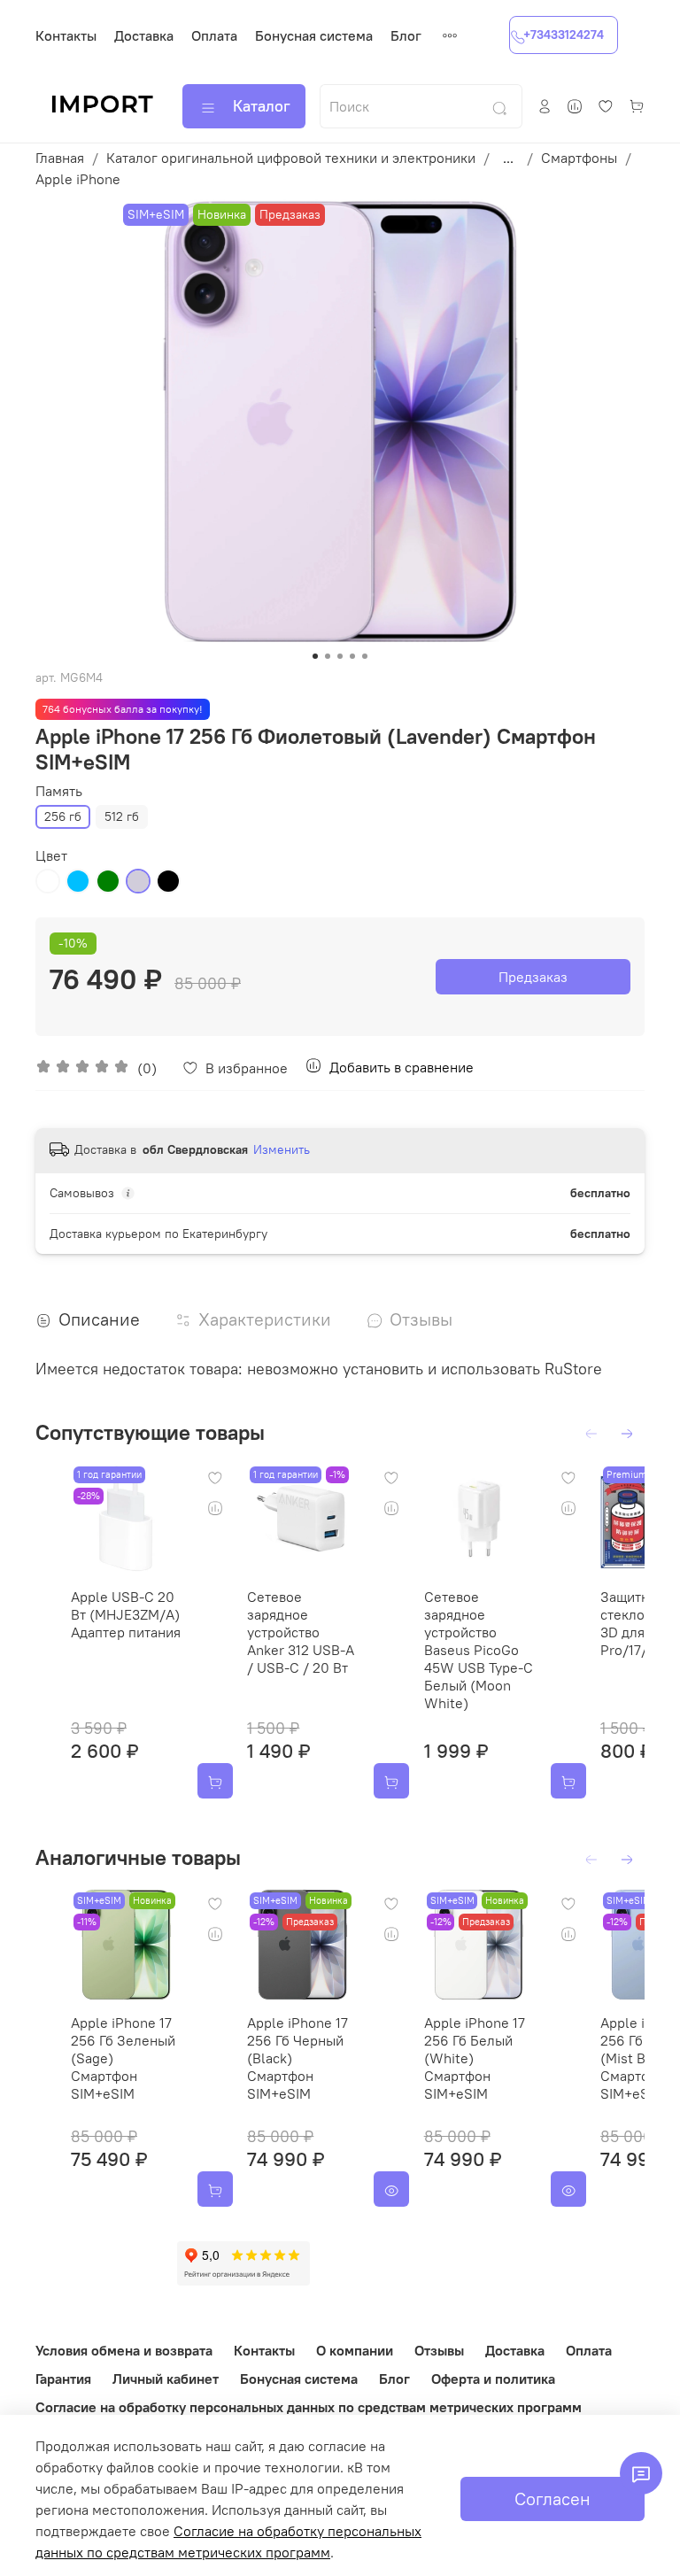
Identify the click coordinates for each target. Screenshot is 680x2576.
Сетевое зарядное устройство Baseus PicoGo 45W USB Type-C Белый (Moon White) (479, 1651)
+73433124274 (564, 35)
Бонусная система (314, 35)
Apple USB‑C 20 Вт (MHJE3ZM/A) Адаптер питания (126, 1615)
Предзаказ (533, 977)
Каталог (262, 106)
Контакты (66, 35)
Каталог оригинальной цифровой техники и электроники (291, 158)
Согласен (552, 2499)
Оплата (214, 35)
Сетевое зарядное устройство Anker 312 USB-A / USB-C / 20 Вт (301, 1633)
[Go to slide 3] (340, 656)
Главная (60, 158)
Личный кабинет (166, 2379)
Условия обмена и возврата (124, 2350)
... (508, 158)
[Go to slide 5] (365, 656)
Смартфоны (579, 158)
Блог (406, 35)
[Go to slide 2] (328, 656)
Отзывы (439, 2350)
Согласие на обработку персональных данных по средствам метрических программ (309, 2407)
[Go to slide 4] (352, 656)
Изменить (282, 1149)
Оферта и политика (493, 2379)
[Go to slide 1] (315, 656)
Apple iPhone (78, 179)
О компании (355, 2350)
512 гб (122, 816)
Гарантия (63, 2379)
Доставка (144, 35)
